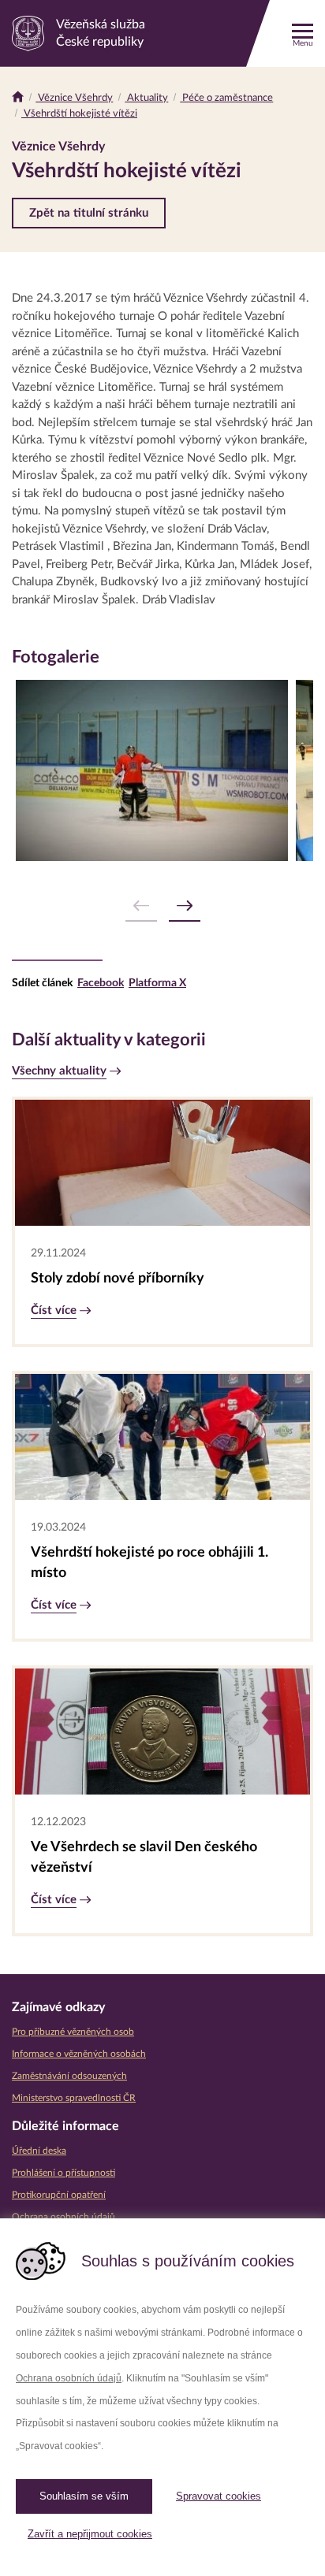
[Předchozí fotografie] (141, 906)
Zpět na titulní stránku (89, 213)
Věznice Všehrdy (74, 98)
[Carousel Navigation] (162, 906)
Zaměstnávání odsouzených (69, 2076)
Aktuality (146, 98)
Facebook (101, 983)
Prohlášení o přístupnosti (64, 2173)
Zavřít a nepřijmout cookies (90, 2534)
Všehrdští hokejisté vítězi (79, 114)
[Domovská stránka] (18, 98)
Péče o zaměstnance (226, 98)
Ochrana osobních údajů (69, 2378)
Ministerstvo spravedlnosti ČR (74, 2098)
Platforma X (157, 983)
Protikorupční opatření (59, 2195)
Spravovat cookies (219, 2496)
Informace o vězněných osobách (79, 2054)
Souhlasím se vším (84, 2496)
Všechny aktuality (59, 1071)
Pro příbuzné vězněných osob (73, 2032)
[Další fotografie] (185, 906)
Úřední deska (39, 2151)
